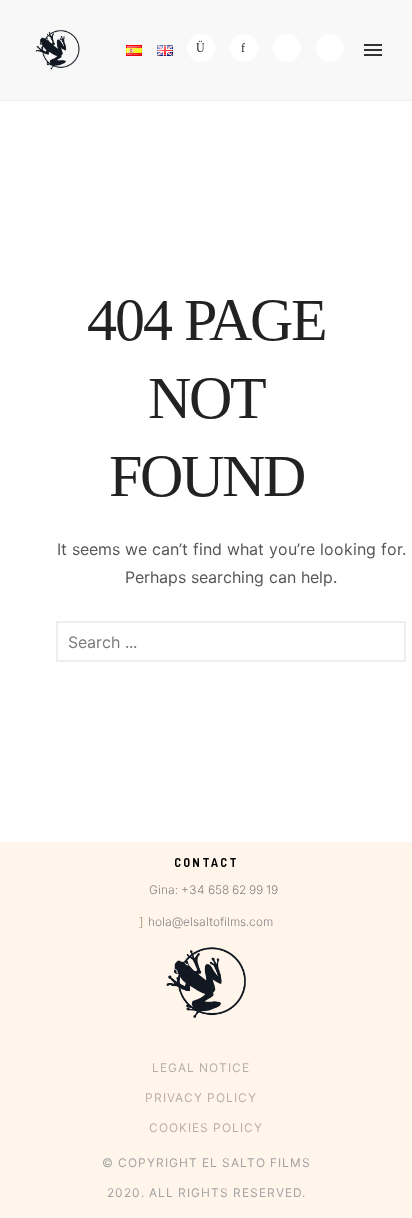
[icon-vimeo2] (292, 48)
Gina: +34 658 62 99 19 (213, 889)
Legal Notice (201, 1067)
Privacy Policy (201, 1097)
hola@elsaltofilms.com (210, 921)
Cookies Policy (206, 1127)
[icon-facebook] (249, 48)
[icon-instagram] (206, 48)
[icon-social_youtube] (330, 48)
